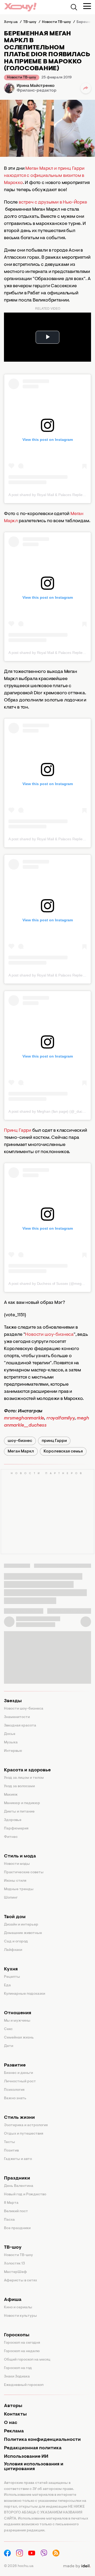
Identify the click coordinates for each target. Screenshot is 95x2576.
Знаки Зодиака (17, 2377)
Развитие (15, 2065)
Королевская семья (63, 1451)
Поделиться (86, 88)
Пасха (9, 2220)
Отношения (18, 2013)
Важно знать (15, 2098)
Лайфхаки (13, 1950)
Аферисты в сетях (20, 2281)
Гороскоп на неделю (22, 2351)
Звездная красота (20, 1726)
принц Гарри (54, 1441)
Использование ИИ (26, 2457)
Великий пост (16, 2211)
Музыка (11, 1743)
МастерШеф (15, 2272)
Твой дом (15, 1917)
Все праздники (17, 2228)
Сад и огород (16, 1942)
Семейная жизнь (19, 2038)
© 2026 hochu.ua (19, 2566)
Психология (14, 2090)
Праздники (17, 2178)
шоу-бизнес (20, 1441)
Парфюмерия (16, 1829)
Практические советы (24, 1872)
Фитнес (11, 1837)
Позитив (11, 2151)
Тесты (9, 2142)
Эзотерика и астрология (26, 2125)
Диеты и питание (19, 1812)
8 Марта (11, 2203)
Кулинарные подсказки (25, 1994)
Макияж (11, 1795)
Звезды (13, 1701)
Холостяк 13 (15, 2264)
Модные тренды (19, 1889)
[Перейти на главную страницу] (20, 7)
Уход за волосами (19, 1786)
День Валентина (19, 2186)
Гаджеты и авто (18, 2159)
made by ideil (77, 2566)
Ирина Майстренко (36, 86)
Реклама (14, 2431)
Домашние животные (23, 1933)
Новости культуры (20, 2316)
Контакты (15, 2414)
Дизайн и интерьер (21, 1925)
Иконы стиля (15, 1881)
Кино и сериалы (18, 2308)
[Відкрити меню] (87, 6)
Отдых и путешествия (24, 2134)
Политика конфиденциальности (42, 2440)
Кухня (11, 1969)
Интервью (13, 1751)
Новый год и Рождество (25, 2195)
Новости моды (17, 1864)
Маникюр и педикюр (22, 1803)
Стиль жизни (19, 2118)
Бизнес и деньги (18, 2073)
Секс (8, 2029)
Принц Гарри (18, 1131)
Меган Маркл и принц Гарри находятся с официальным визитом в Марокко (44, 176)
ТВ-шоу (13, 2248)
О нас (11, 2423)
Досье (10, 1734)
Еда (7, 1985)
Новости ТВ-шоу (22, 78)
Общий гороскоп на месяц (27, 2360)
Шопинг (11, 1898)
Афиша (13, 2300)
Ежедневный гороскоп (24, 2385)
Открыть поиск (74, 7)
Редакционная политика (33, 2448)
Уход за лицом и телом (24, 1778)
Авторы (13, 2406)
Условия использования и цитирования (34, 2467)
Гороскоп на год (18, 2368)
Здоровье (13, 1820)
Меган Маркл (21, 1451)
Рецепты (12, 1977)
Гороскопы (17, 2335)
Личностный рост (20, 2082)
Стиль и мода (20, 1856)
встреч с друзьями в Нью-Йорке (53, 202)
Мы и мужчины (17, 2021)
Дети (9, 2046)
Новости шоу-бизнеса (49, 1335)
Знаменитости (17, 1717)
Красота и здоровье (27, 1770)
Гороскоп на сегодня (22, 2343)
